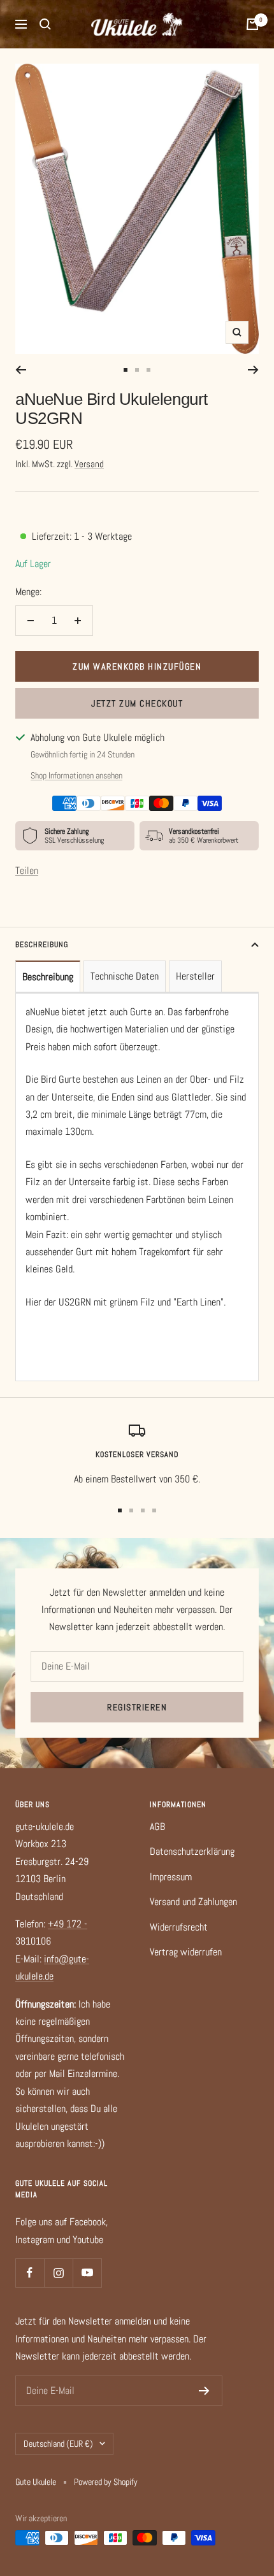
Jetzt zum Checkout (137, 703)
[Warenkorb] (252, 24)
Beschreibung (42, 945)
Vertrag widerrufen (186, 1952)
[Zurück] (21, 370)
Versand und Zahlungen (193, 1902)
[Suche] (45, 24)
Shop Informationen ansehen (76, 775)
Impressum (171, 1877)
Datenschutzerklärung (192, 1851)
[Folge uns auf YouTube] (87, 2273)
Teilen (27, 870)
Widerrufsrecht (179, 1927)
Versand (89, 464)
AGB (157, 1826)
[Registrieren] (204, 2391)
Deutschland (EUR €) (58, 2444)
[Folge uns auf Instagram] (58, 2273)
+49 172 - (68, 1924)
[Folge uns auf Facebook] (30, 2273)
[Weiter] (253, 370)
